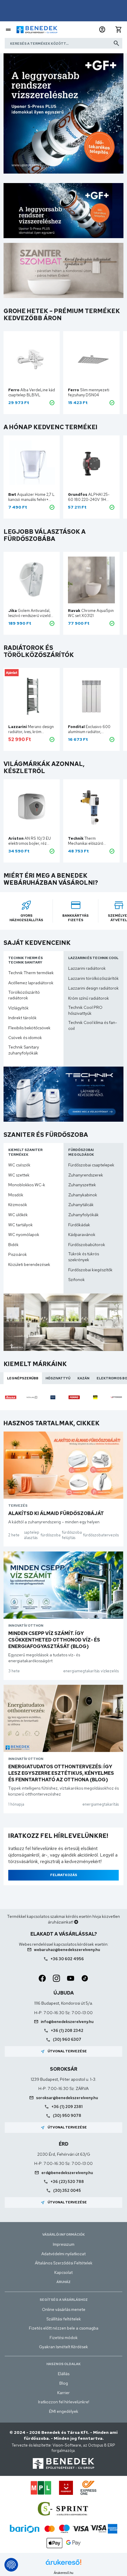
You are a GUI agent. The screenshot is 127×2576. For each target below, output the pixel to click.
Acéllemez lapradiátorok (31, 983)
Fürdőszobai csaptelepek (91, 1165)
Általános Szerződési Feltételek (64, 2263)
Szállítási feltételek (64, 2319)
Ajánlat (12, 673)
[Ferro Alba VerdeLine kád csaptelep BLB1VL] (32, 359)
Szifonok (76, 1280)
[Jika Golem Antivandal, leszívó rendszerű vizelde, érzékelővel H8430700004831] (32, 580)
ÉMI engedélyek (64, 2411)
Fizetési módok (64, 2338)
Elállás (64, 2374)
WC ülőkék (18, 1215)
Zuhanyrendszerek (86, 1175)
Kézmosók (18, 1205)
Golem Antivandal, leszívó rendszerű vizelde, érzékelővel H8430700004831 (31, 613)
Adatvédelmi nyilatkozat (63, 2254)
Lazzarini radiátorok (87, 968)
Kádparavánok (82, 1235)
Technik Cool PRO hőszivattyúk (85, 1010)
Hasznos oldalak (63, 2364)
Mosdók (16, 1195)
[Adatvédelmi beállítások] (11, 2565)
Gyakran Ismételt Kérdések (63, 2347)
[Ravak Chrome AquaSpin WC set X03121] (91, 580)
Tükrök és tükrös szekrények (84, 1257)
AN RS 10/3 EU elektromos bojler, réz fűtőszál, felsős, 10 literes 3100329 (30, 841)
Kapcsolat (63, 2272)
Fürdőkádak (79, 1225)
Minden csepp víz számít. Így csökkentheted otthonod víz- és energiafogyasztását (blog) (54, 1640)
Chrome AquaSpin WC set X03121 (91, 613)
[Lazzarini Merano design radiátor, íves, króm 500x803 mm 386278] (32, 696)
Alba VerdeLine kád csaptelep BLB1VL (32, 392)
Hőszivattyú (58, 1378)
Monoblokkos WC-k (27, 1185)
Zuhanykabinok (83, 1195)
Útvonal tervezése (64, 2051)
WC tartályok (21, 1225)
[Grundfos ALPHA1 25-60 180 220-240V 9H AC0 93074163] (91, 464)
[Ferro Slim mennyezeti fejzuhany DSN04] (91, 359)
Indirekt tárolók (22, 1018)
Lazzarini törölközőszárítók (93, 978)
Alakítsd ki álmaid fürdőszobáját (56, 1513)
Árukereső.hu (63, 2573)
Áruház (63, 2282)
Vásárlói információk (63, 2234)
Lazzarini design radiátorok (93, 988)
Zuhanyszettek (82, 1185)
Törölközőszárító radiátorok (24, 995)
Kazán (83, 1378)
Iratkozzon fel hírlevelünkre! (64, 2402)
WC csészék (19, 1165)
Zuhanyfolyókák (83, 1215)
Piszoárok (18, 1254)
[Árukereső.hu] (63, 2564)
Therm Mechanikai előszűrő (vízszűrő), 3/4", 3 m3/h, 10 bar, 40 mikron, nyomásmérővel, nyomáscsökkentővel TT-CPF (89, 841)
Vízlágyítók (18, 1008)
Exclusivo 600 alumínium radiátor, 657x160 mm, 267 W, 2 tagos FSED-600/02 (89, 729)
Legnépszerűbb (23, 1378)
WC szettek (19, 1175)
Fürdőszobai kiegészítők (90, 1270)
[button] (102, 30)
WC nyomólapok (24, 1235)
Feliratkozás (64, 1875)
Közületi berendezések (29, 1264)
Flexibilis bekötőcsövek (29, 1028)
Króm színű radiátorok (89, 998)
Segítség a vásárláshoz (64, 2300)
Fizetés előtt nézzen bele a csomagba (64, 2328)
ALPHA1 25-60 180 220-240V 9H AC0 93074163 (89, 497)
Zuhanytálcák (81, 1205)
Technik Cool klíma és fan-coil (93, 1025)
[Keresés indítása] (116, 43)
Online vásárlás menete (64, 2309)
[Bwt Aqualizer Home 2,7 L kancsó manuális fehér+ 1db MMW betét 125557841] (32, 464)
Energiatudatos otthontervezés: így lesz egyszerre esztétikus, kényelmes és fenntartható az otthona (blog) (61, 1773)
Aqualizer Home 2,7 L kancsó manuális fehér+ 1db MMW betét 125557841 (31, 497)
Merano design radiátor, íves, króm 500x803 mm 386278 (31, 729)
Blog (64, 2383)
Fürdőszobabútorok (87, 1245)
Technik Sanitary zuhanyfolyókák (24, 1050)
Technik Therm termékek (31, 973)
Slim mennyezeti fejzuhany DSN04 (89, 392)
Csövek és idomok (25, 1038)
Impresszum (64, 2244)
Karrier (63, 2393)
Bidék (13, 1245)
